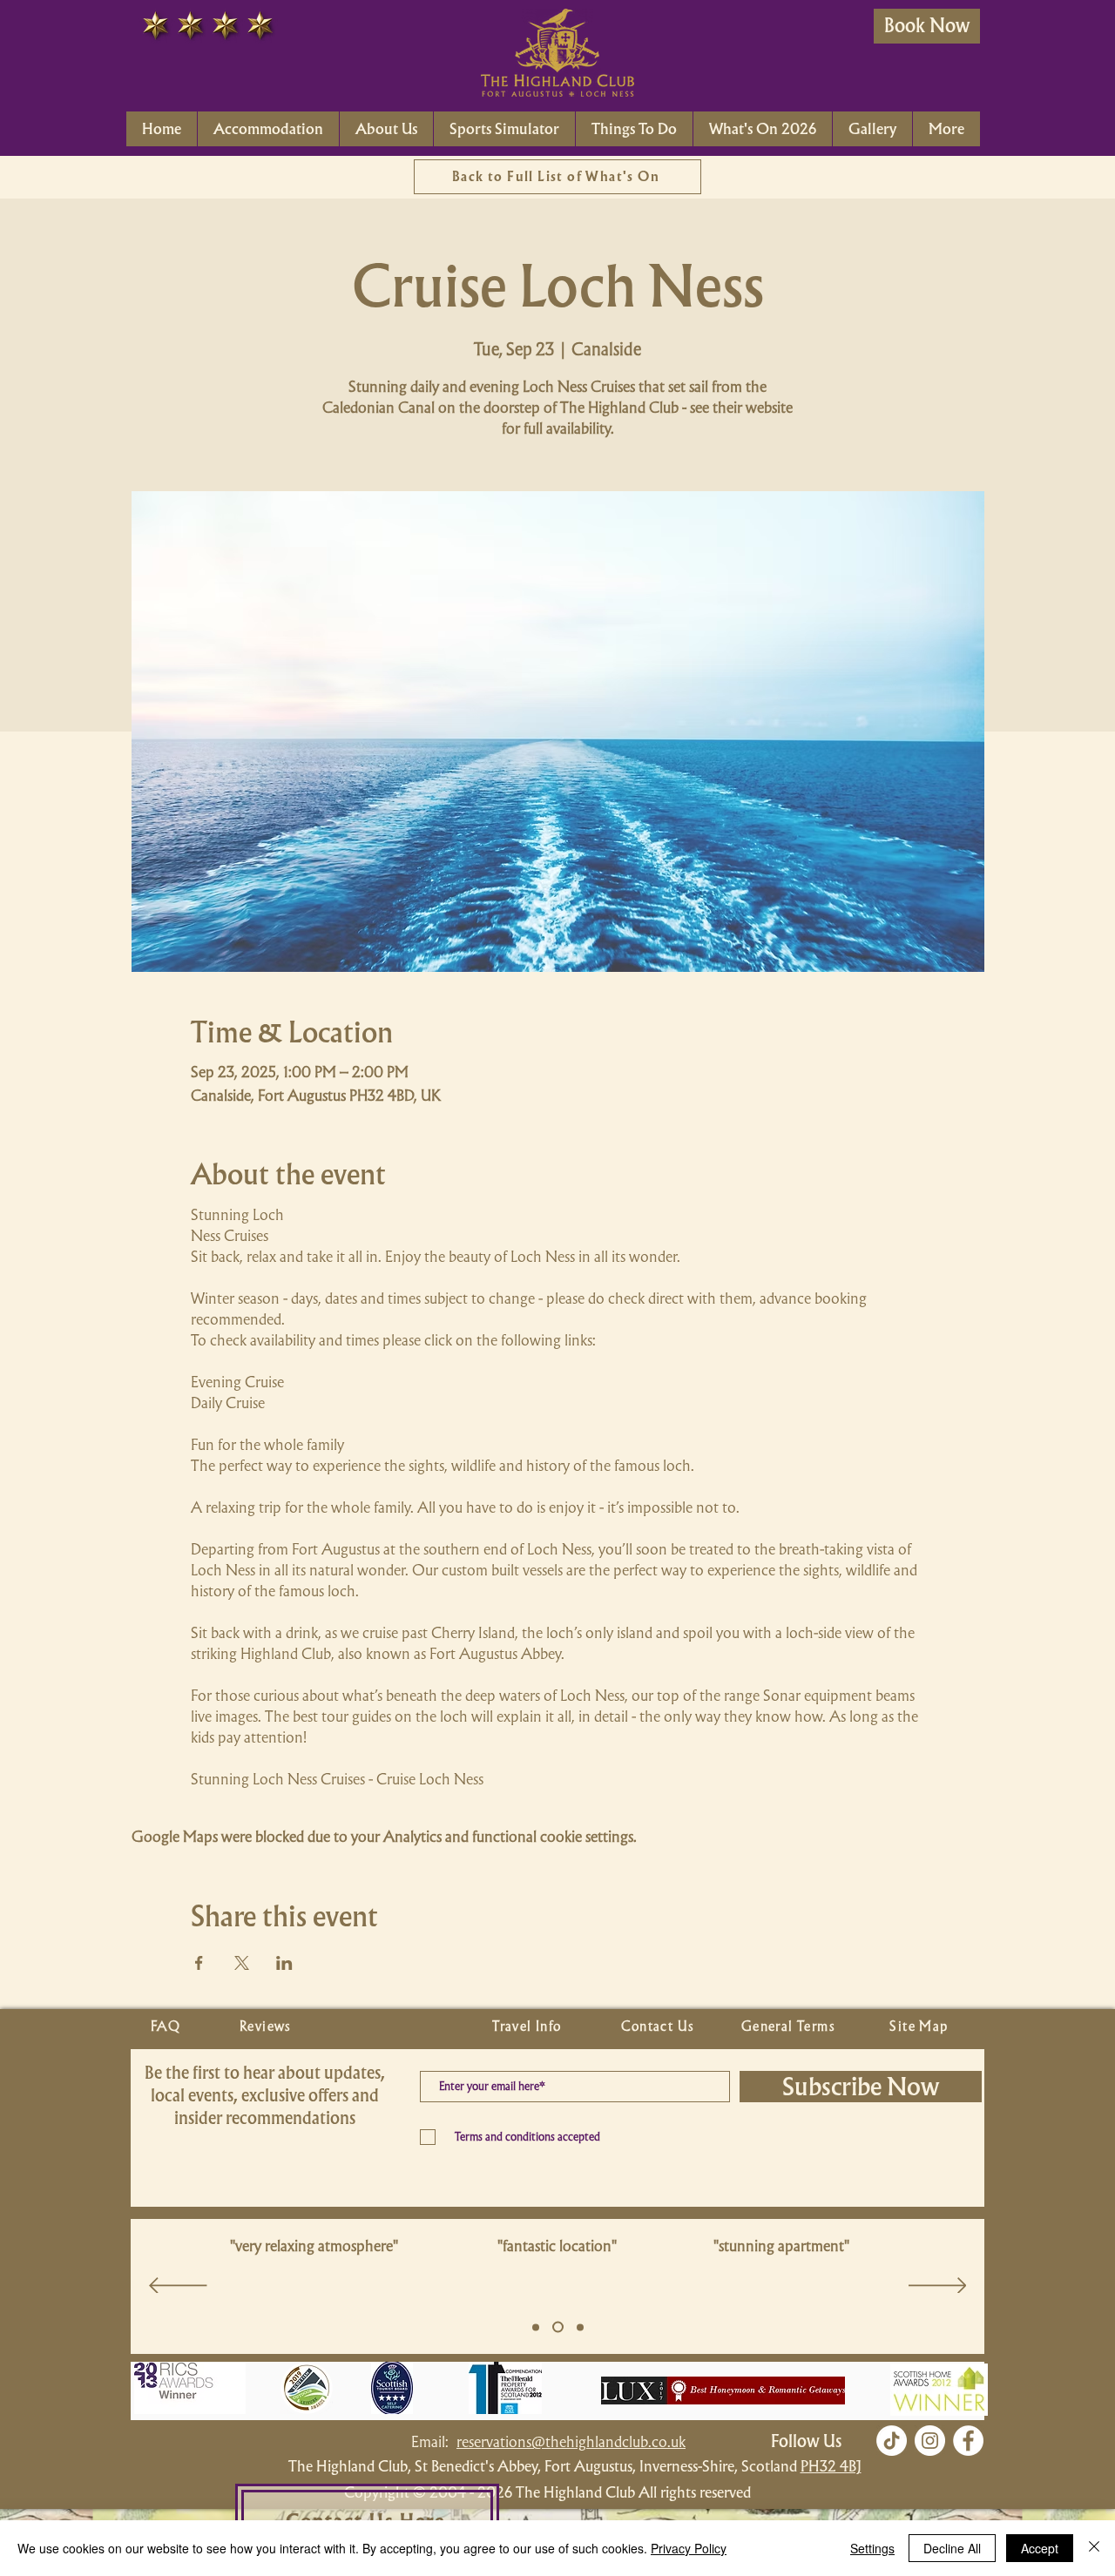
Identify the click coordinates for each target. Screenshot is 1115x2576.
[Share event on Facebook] (199, 1963)
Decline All (952, 2548)
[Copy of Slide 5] (558, 2327)
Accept (1040, 2548)
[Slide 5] (536, 2327)
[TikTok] (892, 2441)
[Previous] (178, 2287)
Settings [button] (872, 2548)
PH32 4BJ (831, 2466)
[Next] (938, 2287)
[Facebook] (968, 2441)
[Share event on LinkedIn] (284, 1963)
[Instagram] (930, 2441)
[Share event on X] (242, 1963)
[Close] (1094, 2548)
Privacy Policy (689, 2548)
